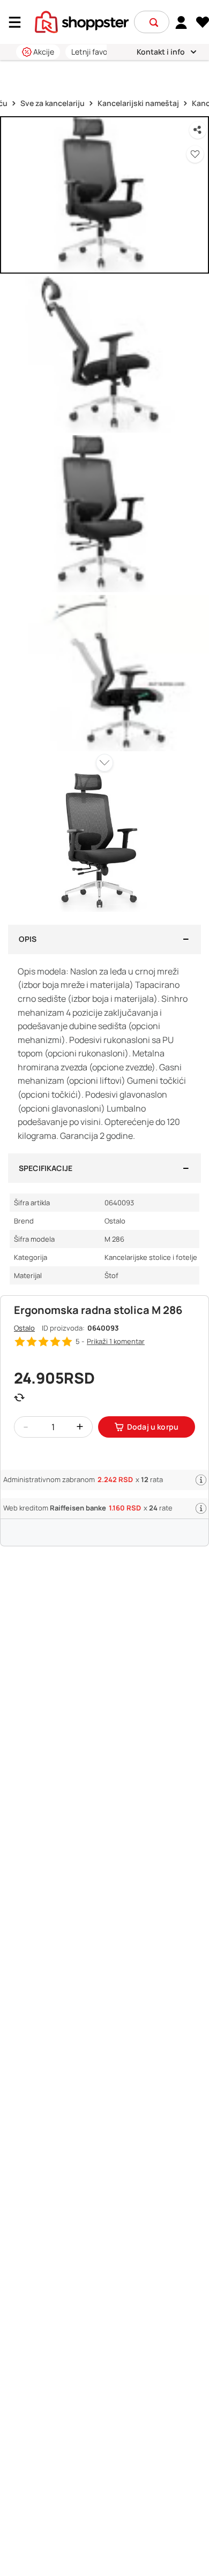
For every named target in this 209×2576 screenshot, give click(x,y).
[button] (154, 22)
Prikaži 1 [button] (116, 1341)
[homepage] (82, 21)
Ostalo (24, 1328)
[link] (181, 22)
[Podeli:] (198, 130)
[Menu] (19, 22)
